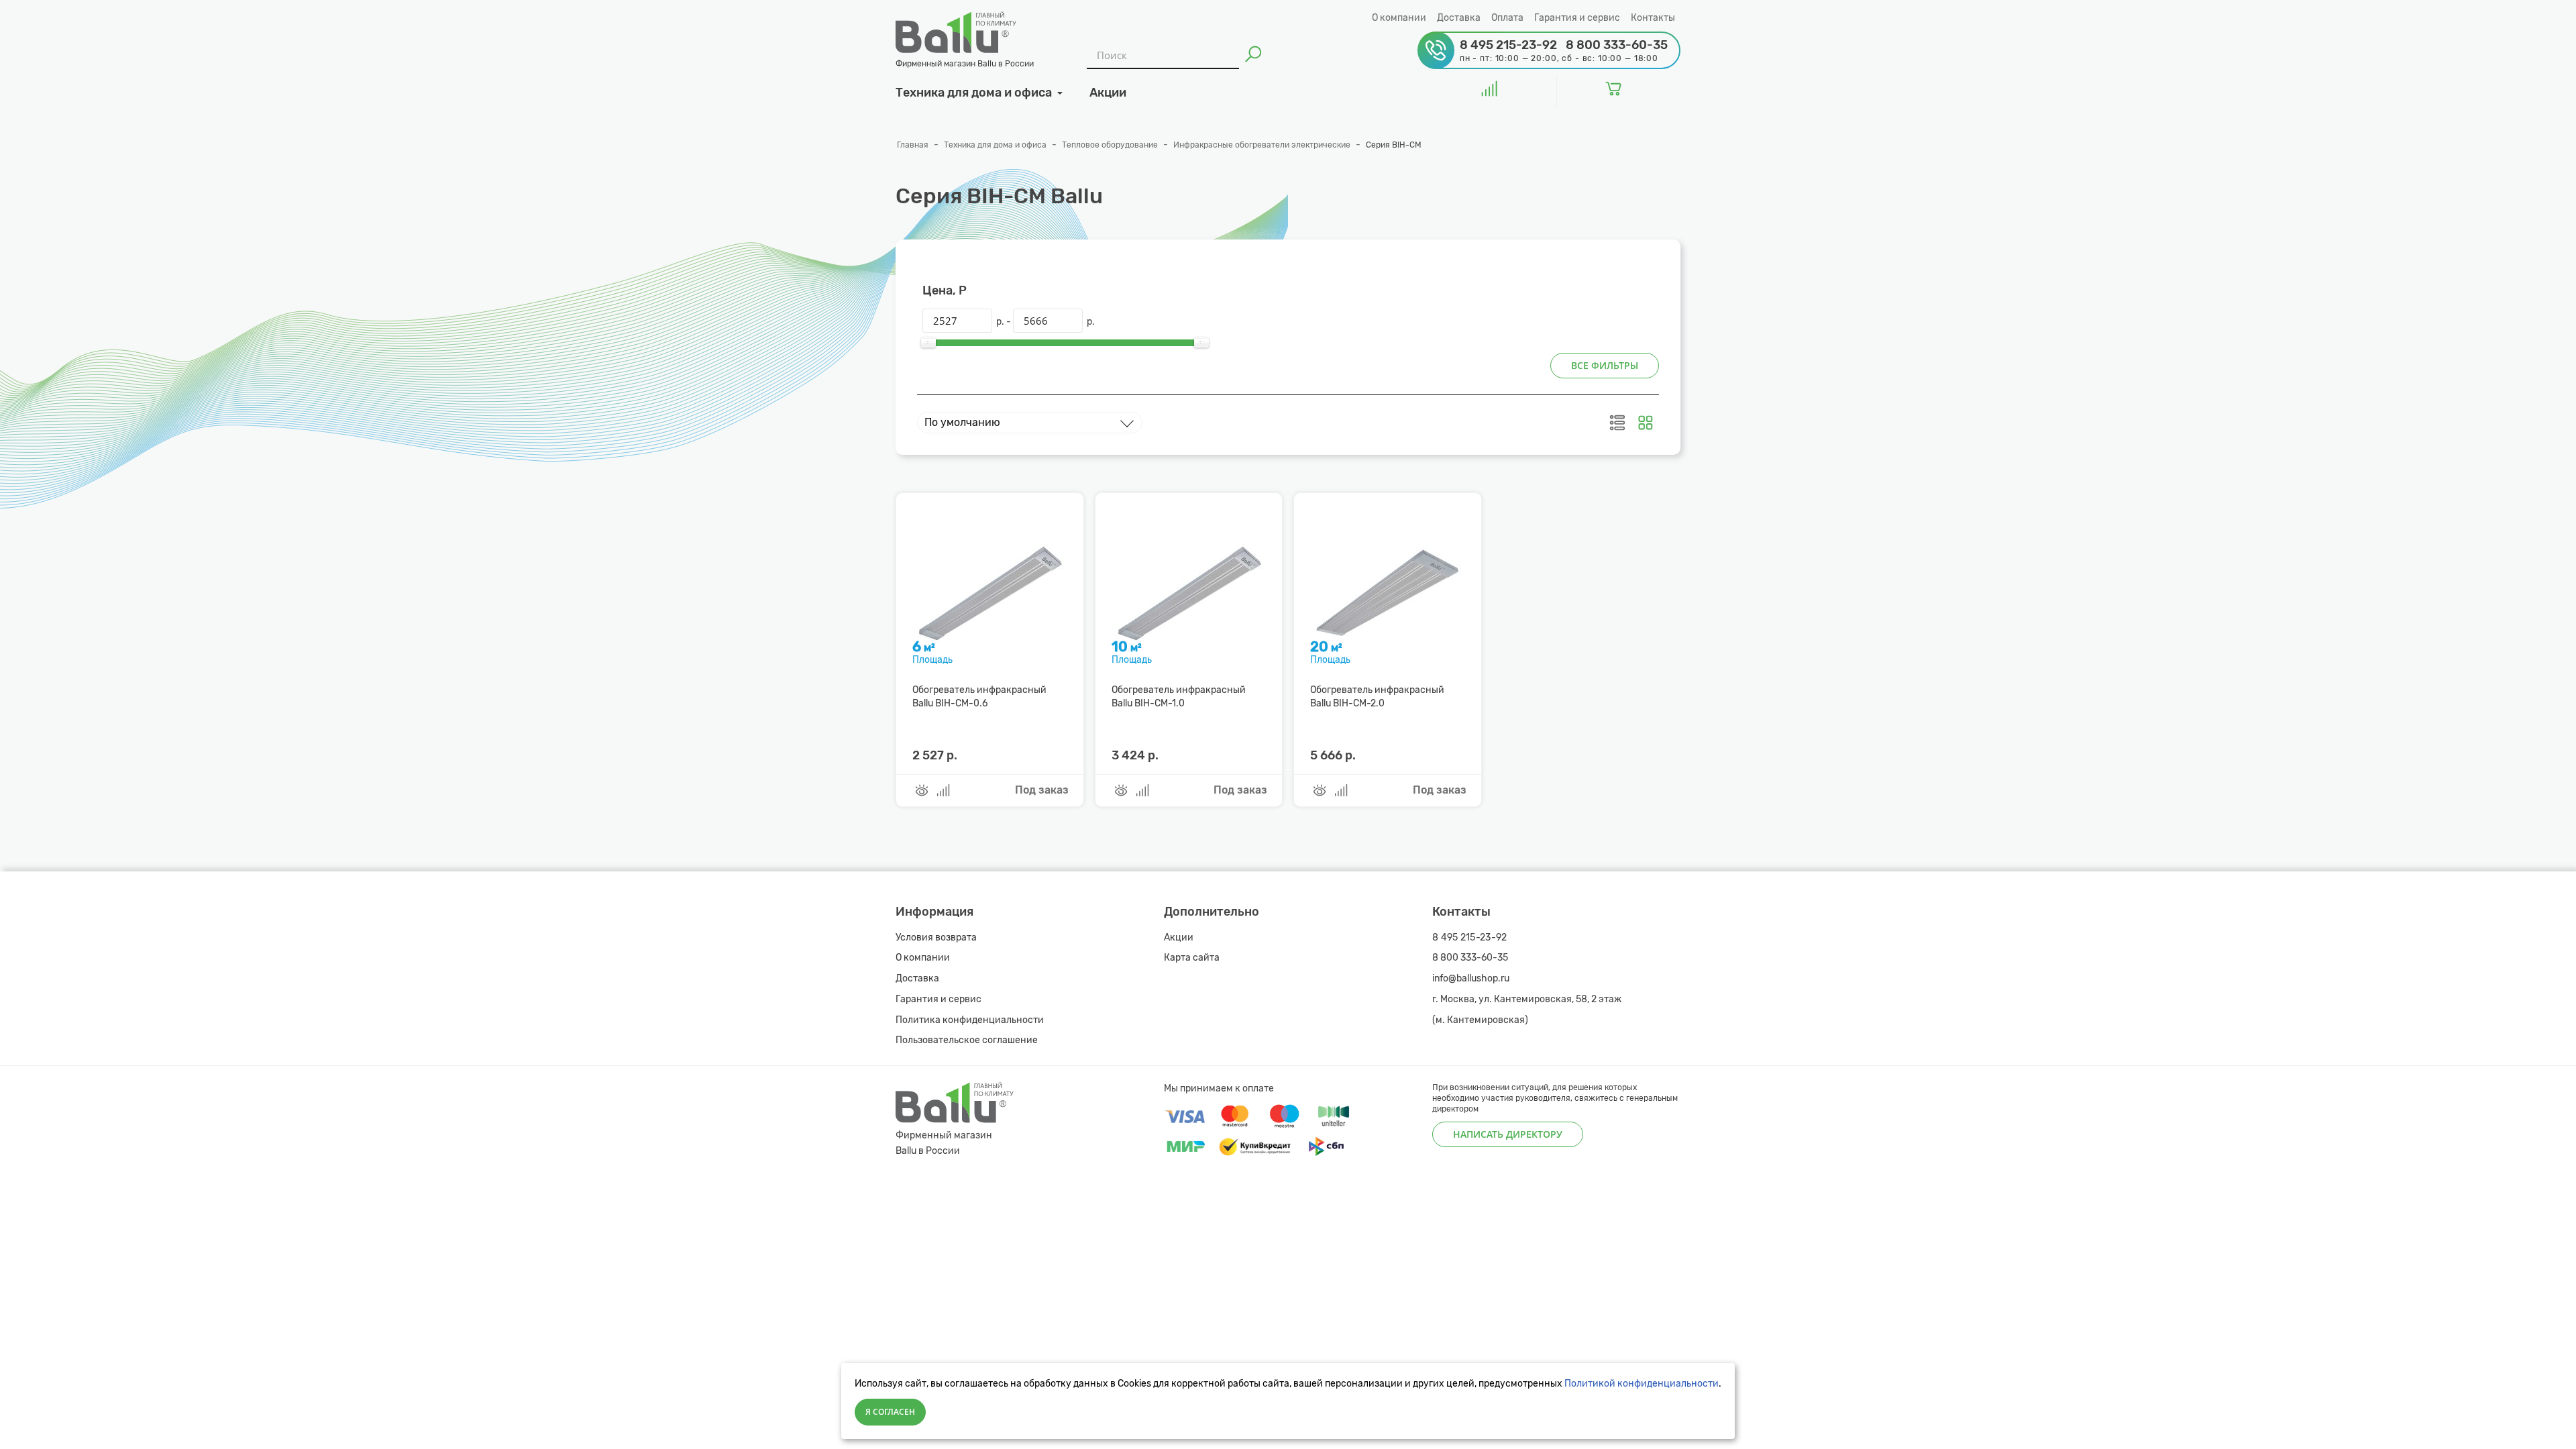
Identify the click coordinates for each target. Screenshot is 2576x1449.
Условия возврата (936, 937)
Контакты (1653, 18)
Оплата (1507, 18)
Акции (1179, 937)
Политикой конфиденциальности (1642, 1384)
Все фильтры (1605, 365)
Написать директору (1508, 1134)
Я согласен (890, 1412)
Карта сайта (1192, 958)
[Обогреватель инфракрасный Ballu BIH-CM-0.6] (989, 591)
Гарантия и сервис (1577, 18)
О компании (1399, 18)
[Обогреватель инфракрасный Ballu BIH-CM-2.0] (1387, 591)
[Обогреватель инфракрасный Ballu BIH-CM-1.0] (1189, 591)
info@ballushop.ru (1471, 978)
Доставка (1459, 18)
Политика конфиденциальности (970, 1020)
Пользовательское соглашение (967, 1040)
